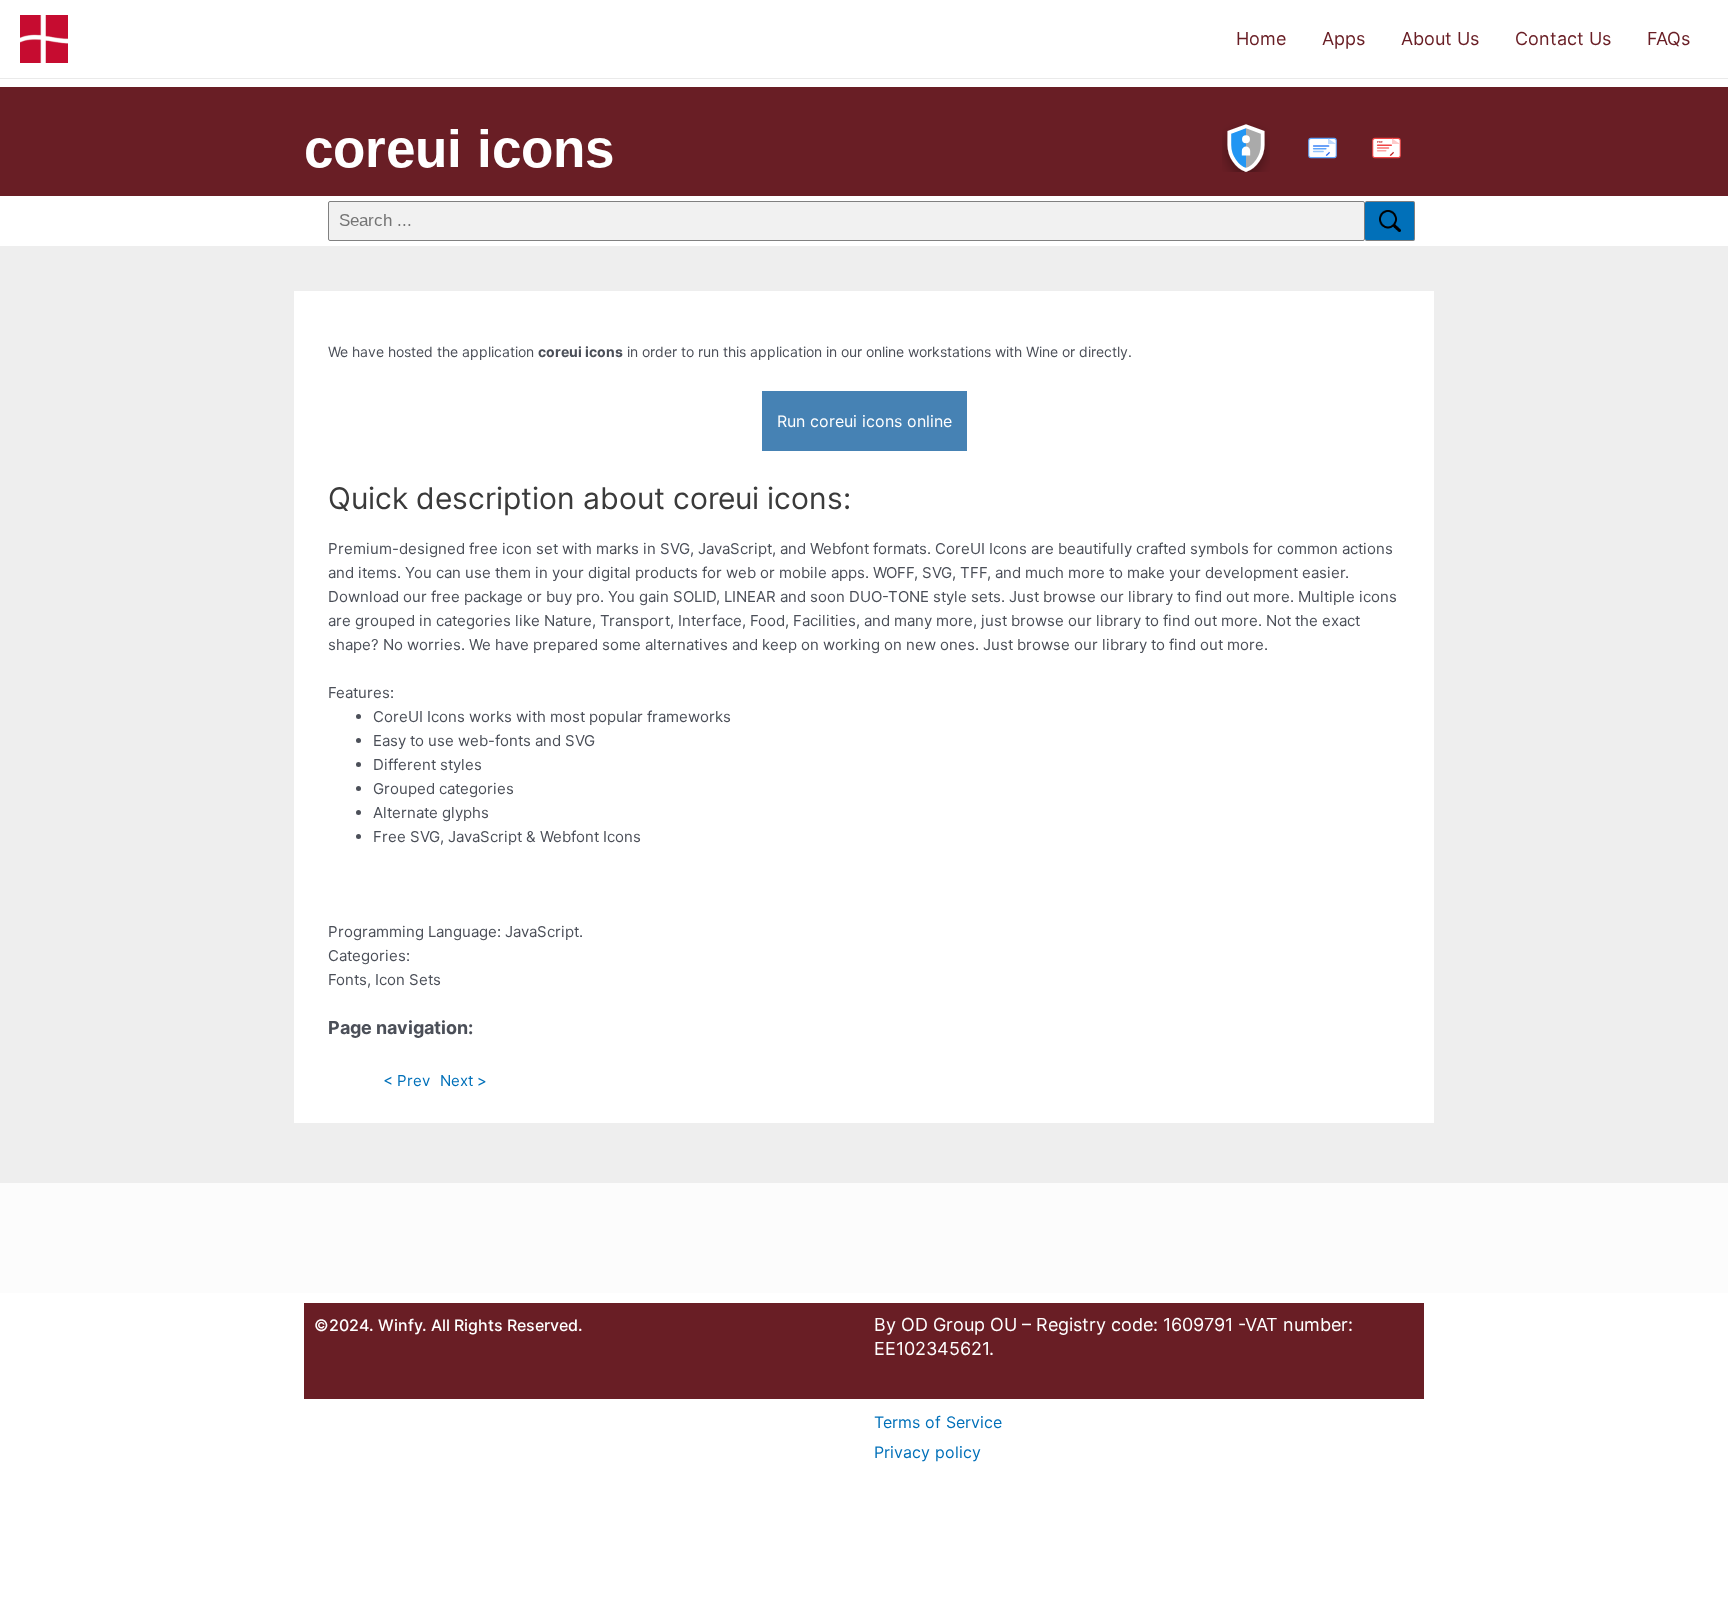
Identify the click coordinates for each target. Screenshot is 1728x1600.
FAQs (1668, 38)
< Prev (406, 1080)
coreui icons (459, 148)
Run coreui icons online (864, 421)
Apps (1343, 38)
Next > (463, 1080)
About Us (1440, 38)
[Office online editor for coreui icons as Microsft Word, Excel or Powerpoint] (1318, 145)
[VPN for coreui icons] (1246, 145)
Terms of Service (938, 1422)
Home (1261, 38)
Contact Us (1563, 38)
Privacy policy (927, 1452)
